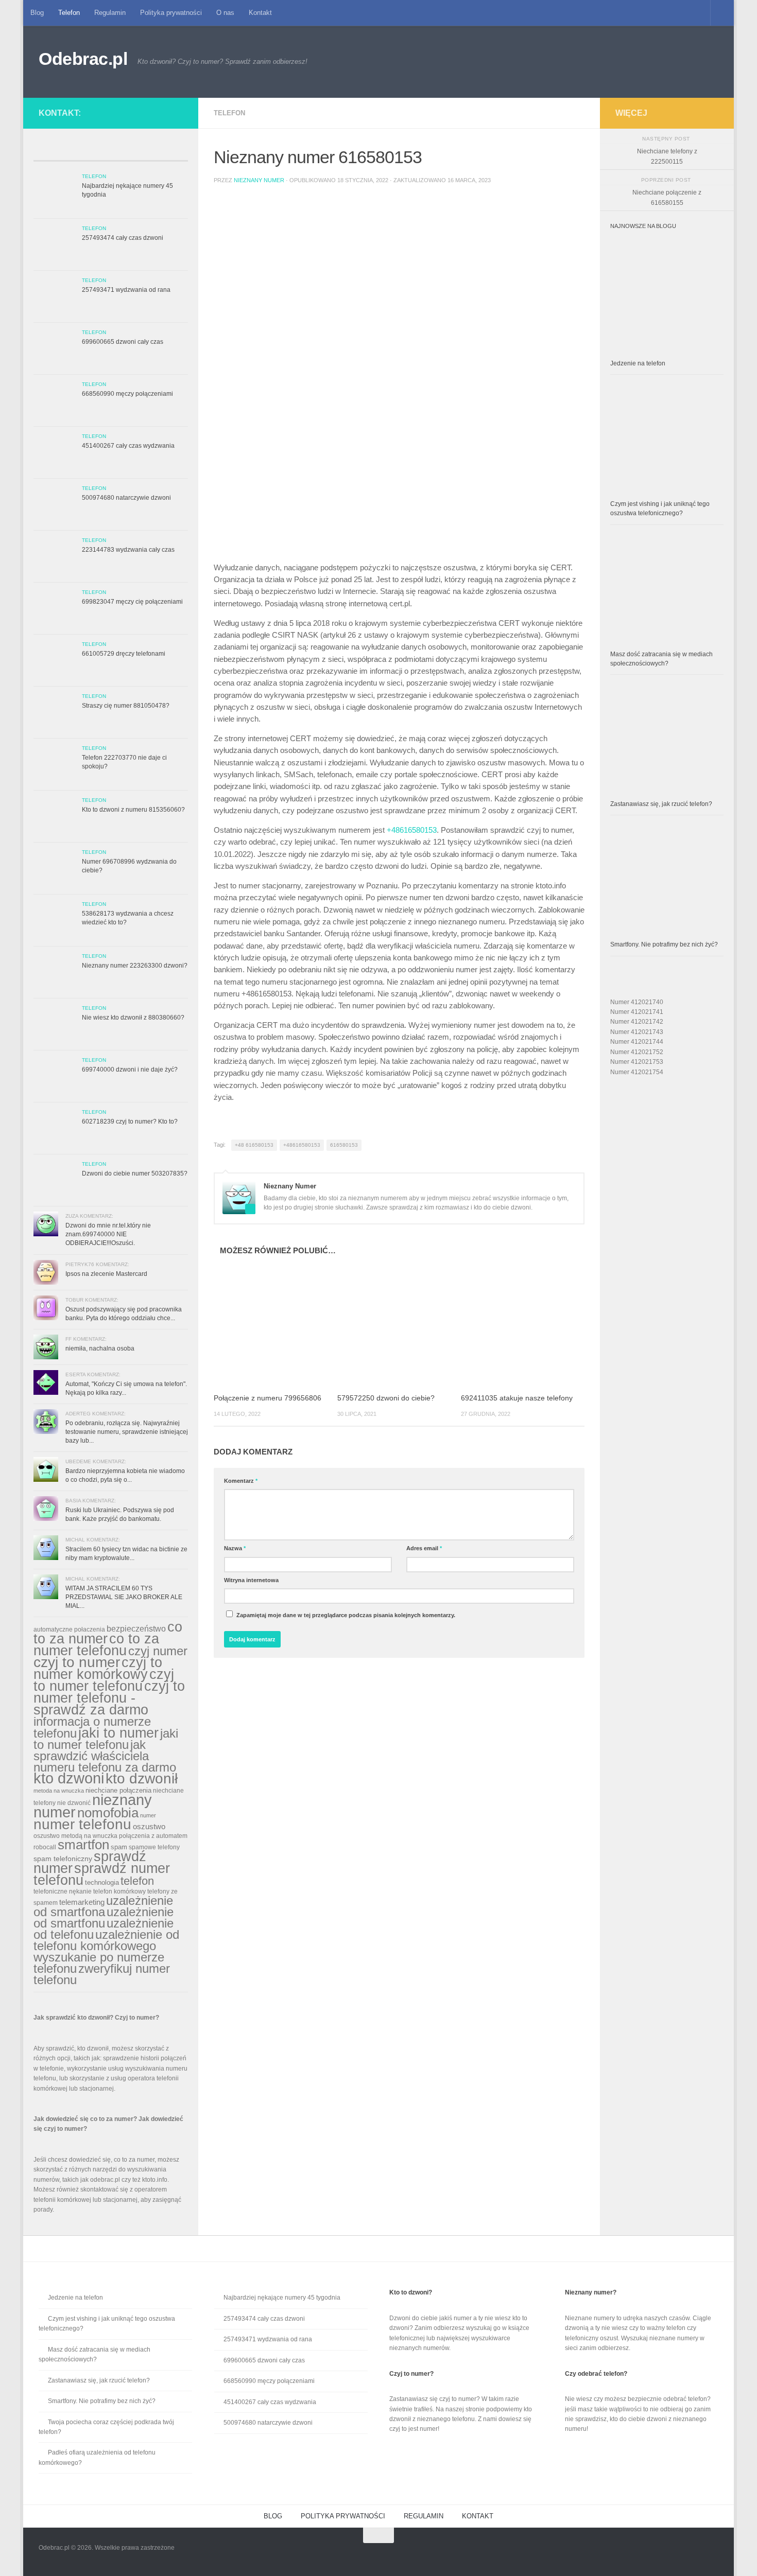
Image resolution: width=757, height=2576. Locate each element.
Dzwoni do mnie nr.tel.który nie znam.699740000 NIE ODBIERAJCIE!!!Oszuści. (108, 1234)
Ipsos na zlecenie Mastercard (106, 1274)
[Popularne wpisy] (91, 152)
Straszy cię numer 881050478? (126, 706)
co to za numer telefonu (96, 1644)
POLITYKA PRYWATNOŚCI (343, 2516)
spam (119, 1847)
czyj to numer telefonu (104, 1680)
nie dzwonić (74, 1803)
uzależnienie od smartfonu (104, 1917)
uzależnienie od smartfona (103, 1906)
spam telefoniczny (63, 1859)
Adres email (424, 1548)
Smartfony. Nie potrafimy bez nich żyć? (664, 944)
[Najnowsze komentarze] (130, 152)
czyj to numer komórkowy (98, 1668)
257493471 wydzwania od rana (126, 290)
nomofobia (108, 1813)
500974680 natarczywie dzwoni (126, 498)
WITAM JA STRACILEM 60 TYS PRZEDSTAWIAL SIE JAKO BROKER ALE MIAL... (124, 1597)
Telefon (69, 13)
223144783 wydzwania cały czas (128, 550)
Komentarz (241, 1481)
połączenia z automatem (153, 1836)
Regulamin (110, 13)
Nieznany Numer (259, 180)
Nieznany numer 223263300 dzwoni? (135, 966)
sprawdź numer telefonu (102, 1874)
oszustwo (149, 1826)
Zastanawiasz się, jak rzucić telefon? (661, 804)
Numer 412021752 (637, 1052)
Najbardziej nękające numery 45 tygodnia (282, 2298)
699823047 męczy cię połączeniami (132, 602)
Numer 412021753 (637, 1062)
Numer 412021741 (637, 1012)
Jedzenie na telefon (638, 363)
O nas (225, 13)
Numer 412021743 (637, 1032)
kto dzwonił (142, 1778)
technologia (102, 1882)
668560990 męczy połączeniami (127, 394)
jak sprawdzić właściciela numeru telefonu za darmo (105, 1756)
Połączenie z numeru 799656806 (268, 1398)
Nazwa (235, 1548)
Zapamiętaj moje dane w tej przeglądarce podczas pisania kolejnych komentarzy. (346, 1615)
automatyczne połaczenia (69, 1629)
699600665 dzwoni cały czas (123, 342)
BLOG (273, 2516)
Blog (37, 13)
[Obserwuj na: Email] (169, 111)
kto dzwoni (69, 1778)
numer (148, 1815)
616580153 (344, 1145)
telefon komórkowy (119, 1891)
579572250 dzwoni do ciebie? (386, 1398)
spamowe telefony (154, 1847)
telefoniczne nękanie (63, 1891)
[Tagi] (169, 152)
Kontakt (260, 13)
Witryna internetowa (251, 1580)
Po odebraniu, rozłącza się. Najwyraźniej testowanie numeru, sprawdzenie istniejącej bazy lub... (127, 1432)
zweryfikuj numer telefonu (102, 1974)
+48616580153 (412, 830)
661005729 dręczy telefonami (124, 654)
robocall (45, 1847)
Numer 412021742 (637, 1022)
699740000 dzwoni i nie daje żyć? (130, 1070)
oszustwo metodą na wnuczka (75, 1836)
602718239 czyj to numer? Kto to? (130, 1121)
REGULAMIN (424, 2516)
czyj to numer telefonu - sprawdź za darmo (109, 1698)
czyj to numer (77, 1662)
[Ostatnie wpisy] (53, 152)
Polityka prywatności (171, 13)
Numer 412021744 (637, 1042)
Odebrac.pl (83, 59)
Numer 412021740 (637, 1002)
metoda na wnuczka (59, 1791)
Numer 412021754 (637, 1072)
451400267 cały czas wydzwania (128, 446)
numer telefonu (82, 1824)
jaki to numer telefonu (106, 1739)
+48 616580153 (254, 1145)
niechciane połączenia (118, 1790)
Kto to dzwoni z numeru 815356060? (133, 810)
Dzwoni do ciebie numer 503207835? (135, 1173)
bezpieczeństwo (136, 1628)
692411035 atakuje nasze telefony (517, 1398)
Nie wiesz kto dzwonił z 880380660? (133, 1018)
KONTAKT (478, 2516)
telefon (137, 1881)
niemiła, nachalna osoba (100, 1348)
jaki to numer (118, 1733)
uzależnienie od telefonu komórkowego (106, 1940)
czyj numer (158, 1651)
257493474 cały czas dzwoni (123, 238)
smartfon (83, 1845)
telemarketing (82, 1902)
